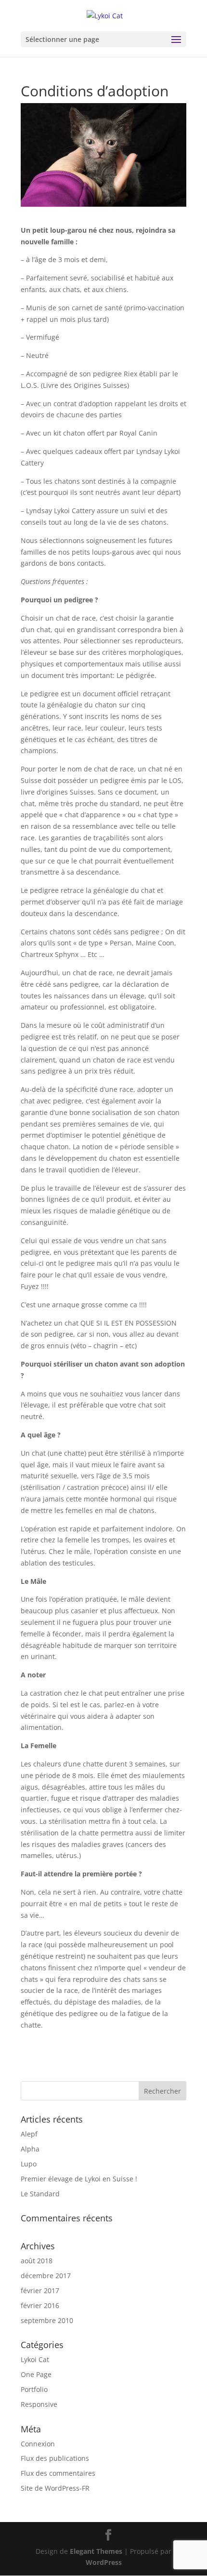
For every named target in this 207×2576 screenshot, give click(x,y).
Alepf (29, 2134)
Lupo (29, 2164)
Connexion (38, 2444)
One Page (36, 2374)
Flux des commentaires (58, 2473)
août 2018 (37, 2261)
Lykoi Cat (35, 2359)
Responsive (39, 2404)
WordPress (104, 2562)
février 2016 (40, 2305)
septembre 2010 (47, 2320)
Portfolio (34, 2389)
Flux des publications (55, 2458)
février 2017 (40, 2291)
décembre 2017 (46, 2276)
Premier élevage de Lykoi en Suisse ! (79, 2179)
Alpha (30, 2149)
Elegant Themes (96, 2551)
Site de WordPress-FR (55, 2488)
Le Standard (40, 2194)
